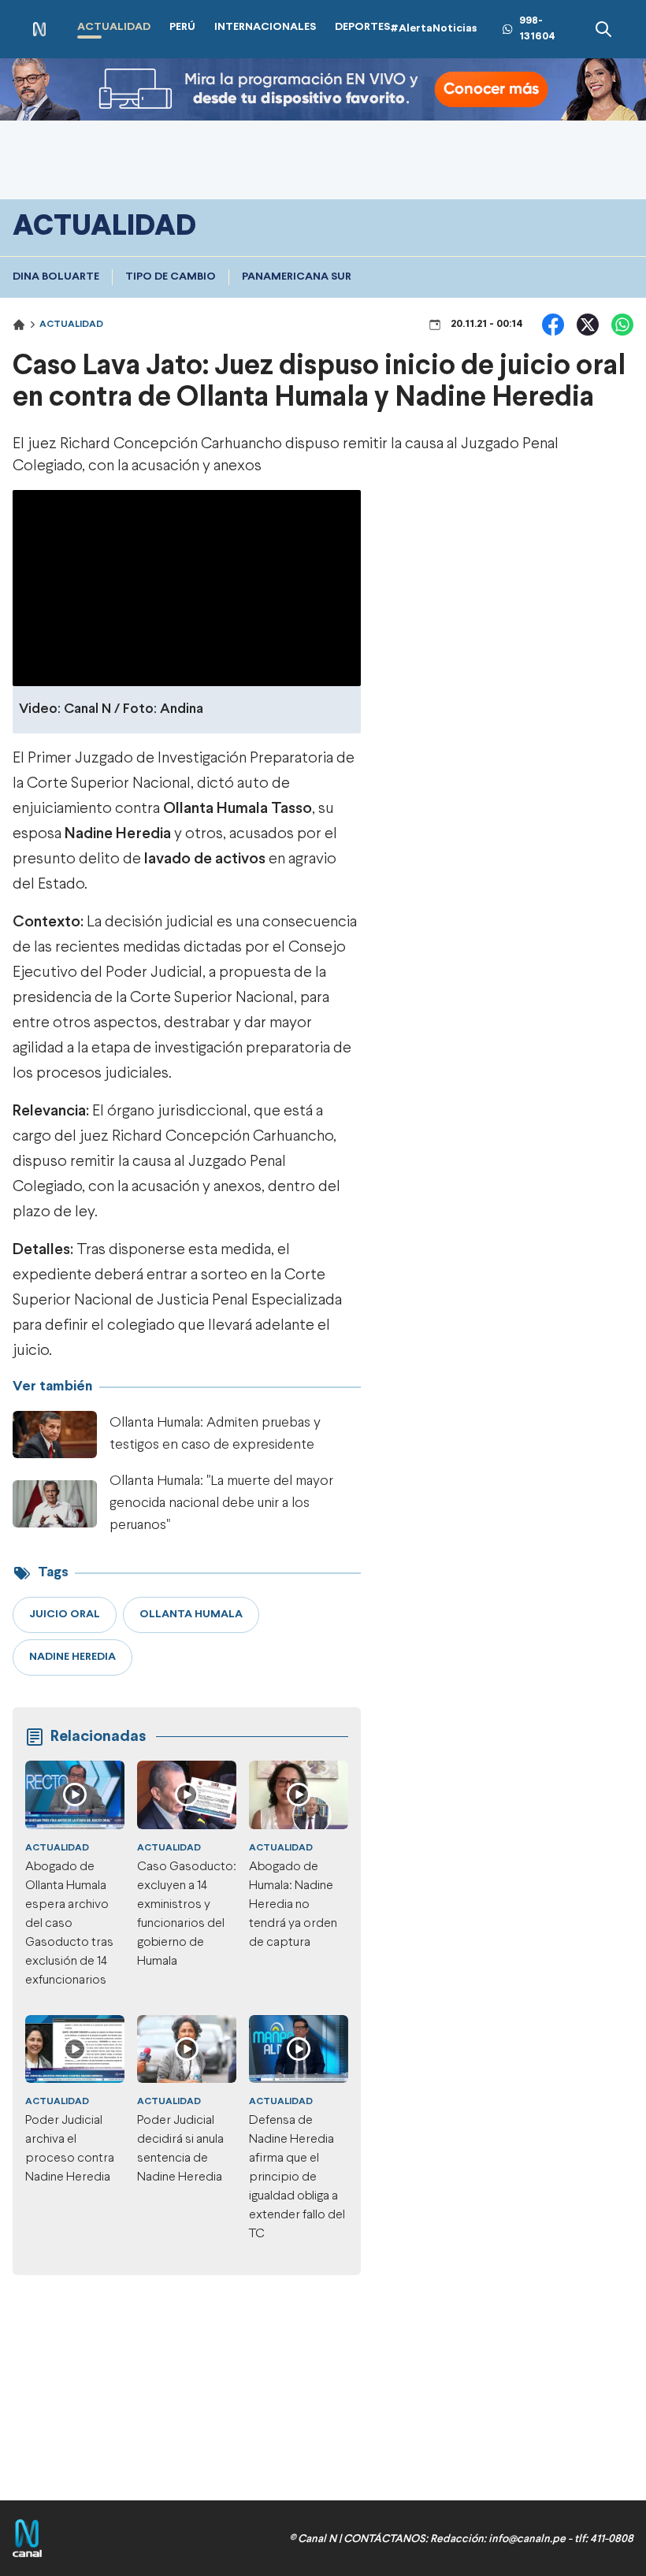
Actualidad (71, 325)
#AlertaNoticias (434, 29)
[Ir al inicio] (39, 30)
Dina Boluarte (56, 277)
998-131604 (537, 29)
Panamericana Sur (297, 277)
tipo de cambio (171, 277)
